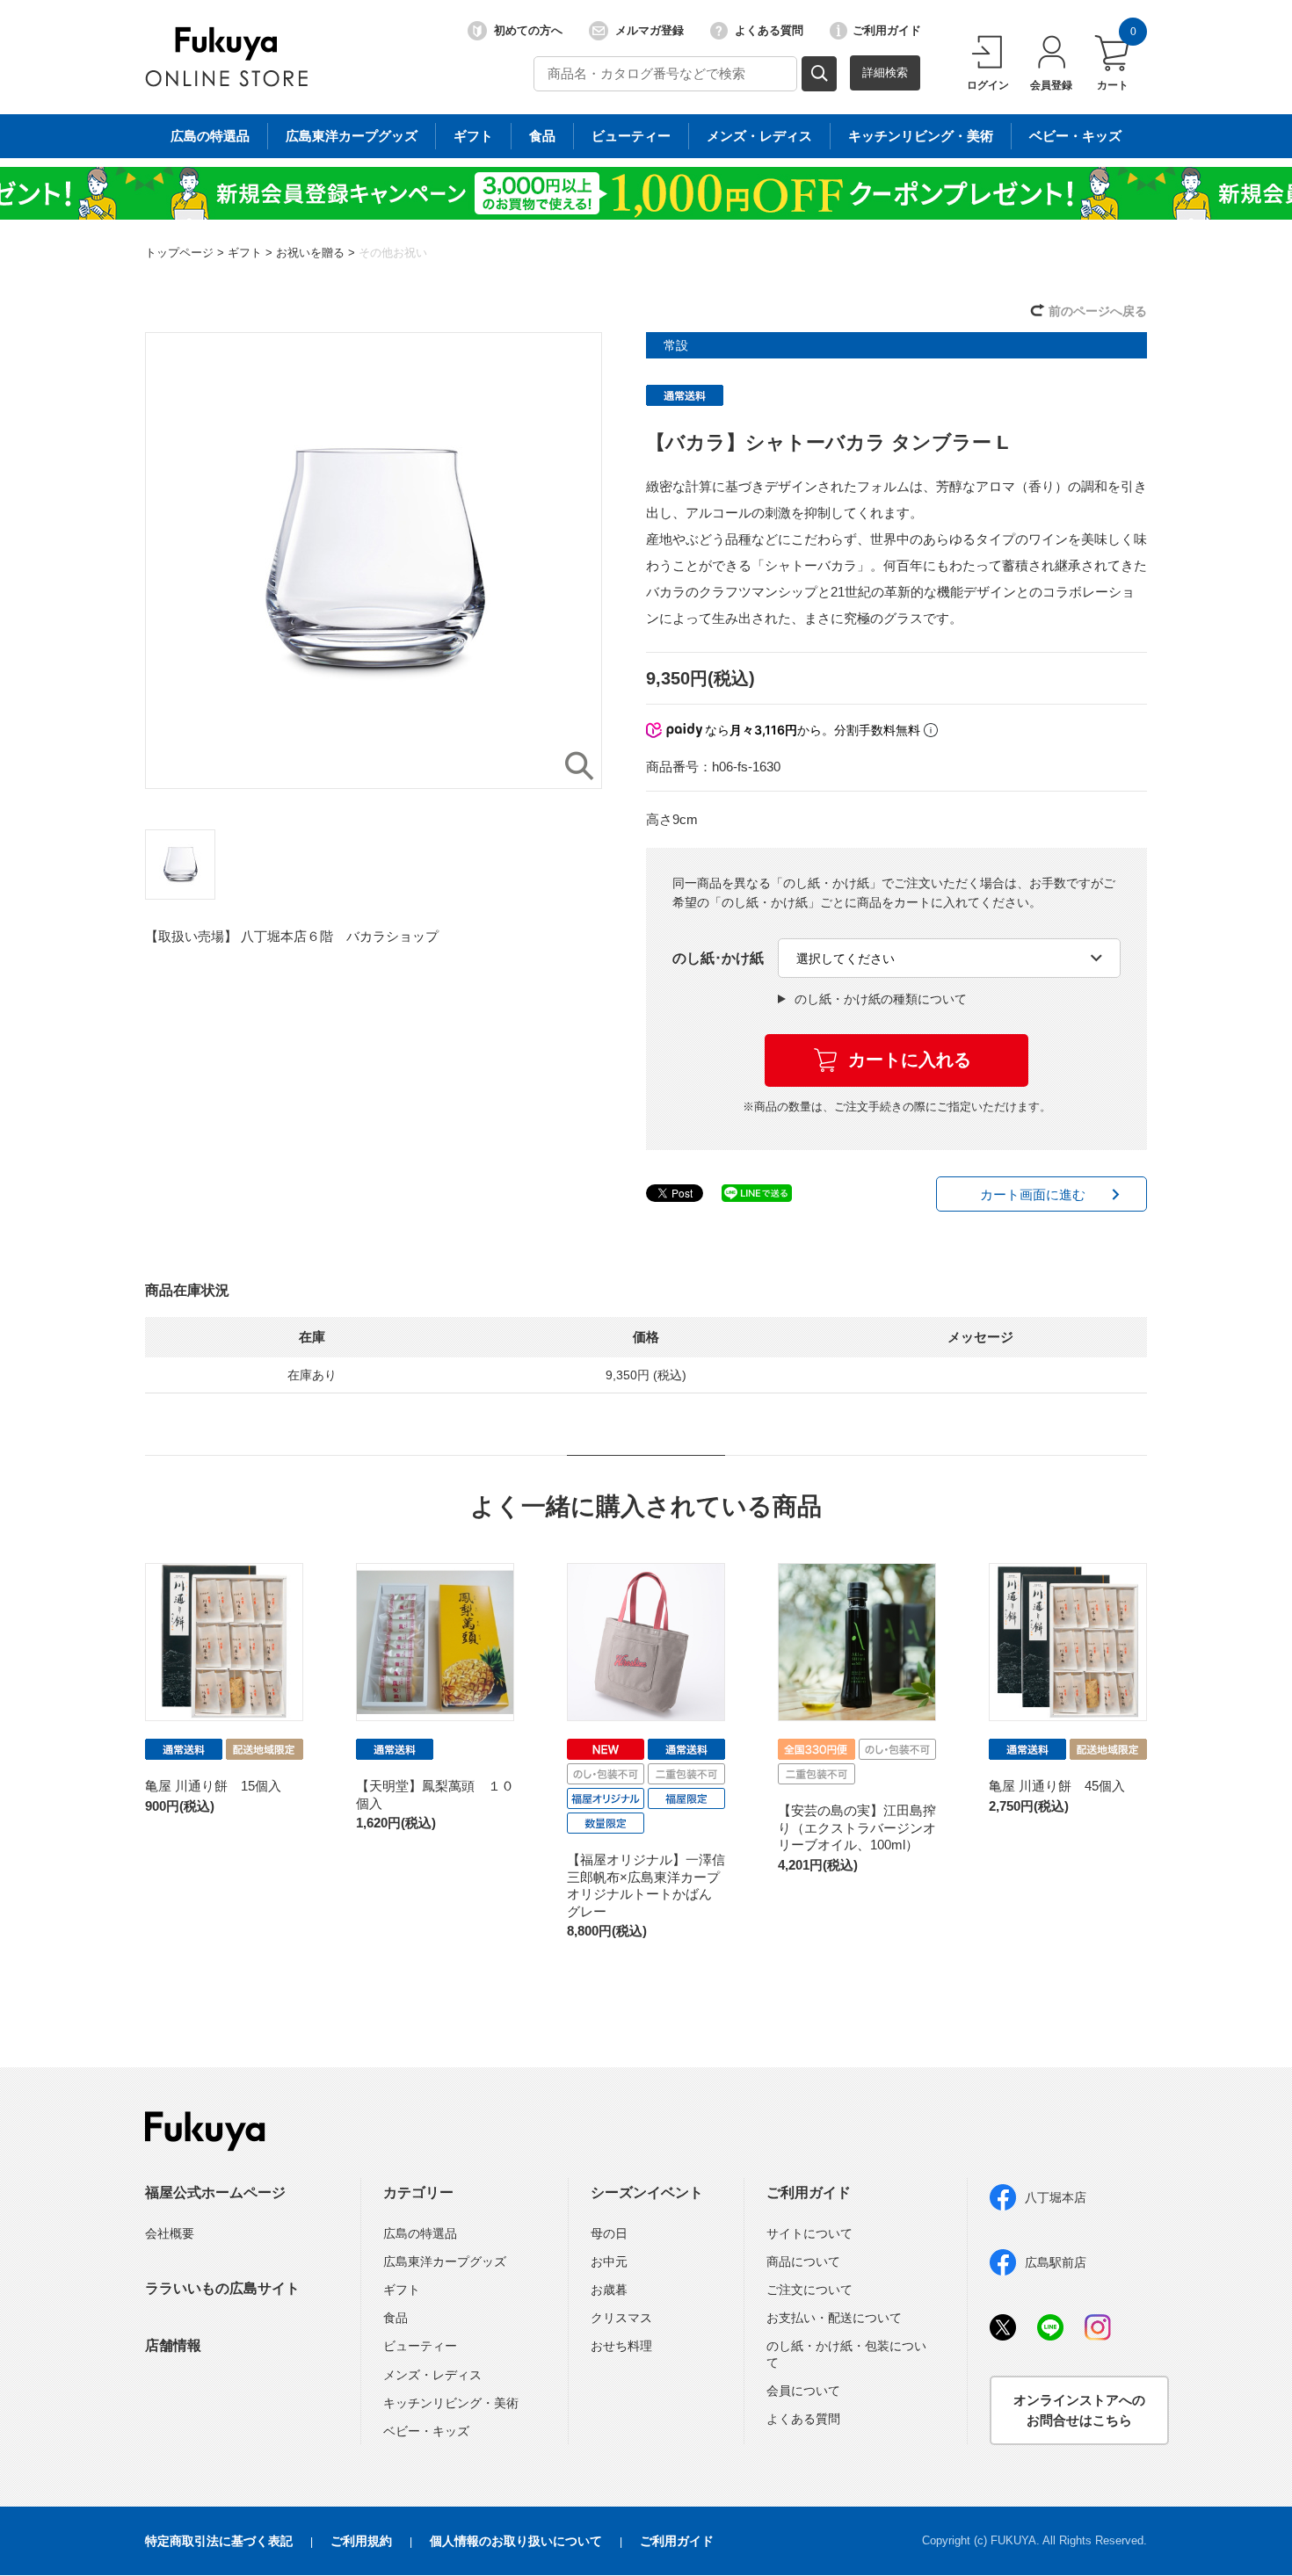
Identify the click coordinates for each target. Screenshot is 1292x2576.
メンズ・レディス (759, 136)
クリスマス (621, 2318)
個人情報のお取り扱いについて (516, 2541)
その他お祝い (393, 253)
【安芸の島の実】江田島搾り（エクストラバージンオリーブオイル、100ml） (857, 1827)
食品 (542, 136)
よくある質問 (769, 30)
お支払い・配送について (834, 2318)
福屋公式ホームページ (215, 2192)
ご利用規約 (361, 2541)
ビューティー (631, 136)
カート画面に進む (1033, 1194)
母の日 (609, 2233)
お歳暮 (609, 2290)
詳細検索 (885, 72)
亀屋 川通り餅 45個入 (1057, 1786)
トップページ (179, 253)
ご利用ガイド (887, 30)
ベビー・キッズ (1075, 136)
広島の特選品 (210, 136)
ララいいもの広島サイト (222, 2288)
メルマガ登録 (650, 30)
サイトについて (809, 2233)
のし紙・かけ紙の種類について (881, 999)
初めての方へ (528, 30)
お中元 (609, 2261)
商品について (803, 2261)
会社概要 (170, 2233)
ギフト (473, 136)
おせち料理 (621, 2346)
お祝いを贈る (310, 253)
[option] (374, 561)
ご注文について (809, 2290)
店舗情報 (173, 2345)
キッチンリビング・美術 (921, 136)
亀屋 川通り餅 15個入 (213, 1786)
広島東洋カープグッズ (352, 136)
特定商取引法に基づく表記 (219, 2541)
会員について (803, 2391)
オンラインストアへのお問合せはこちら (1079, 2410)
